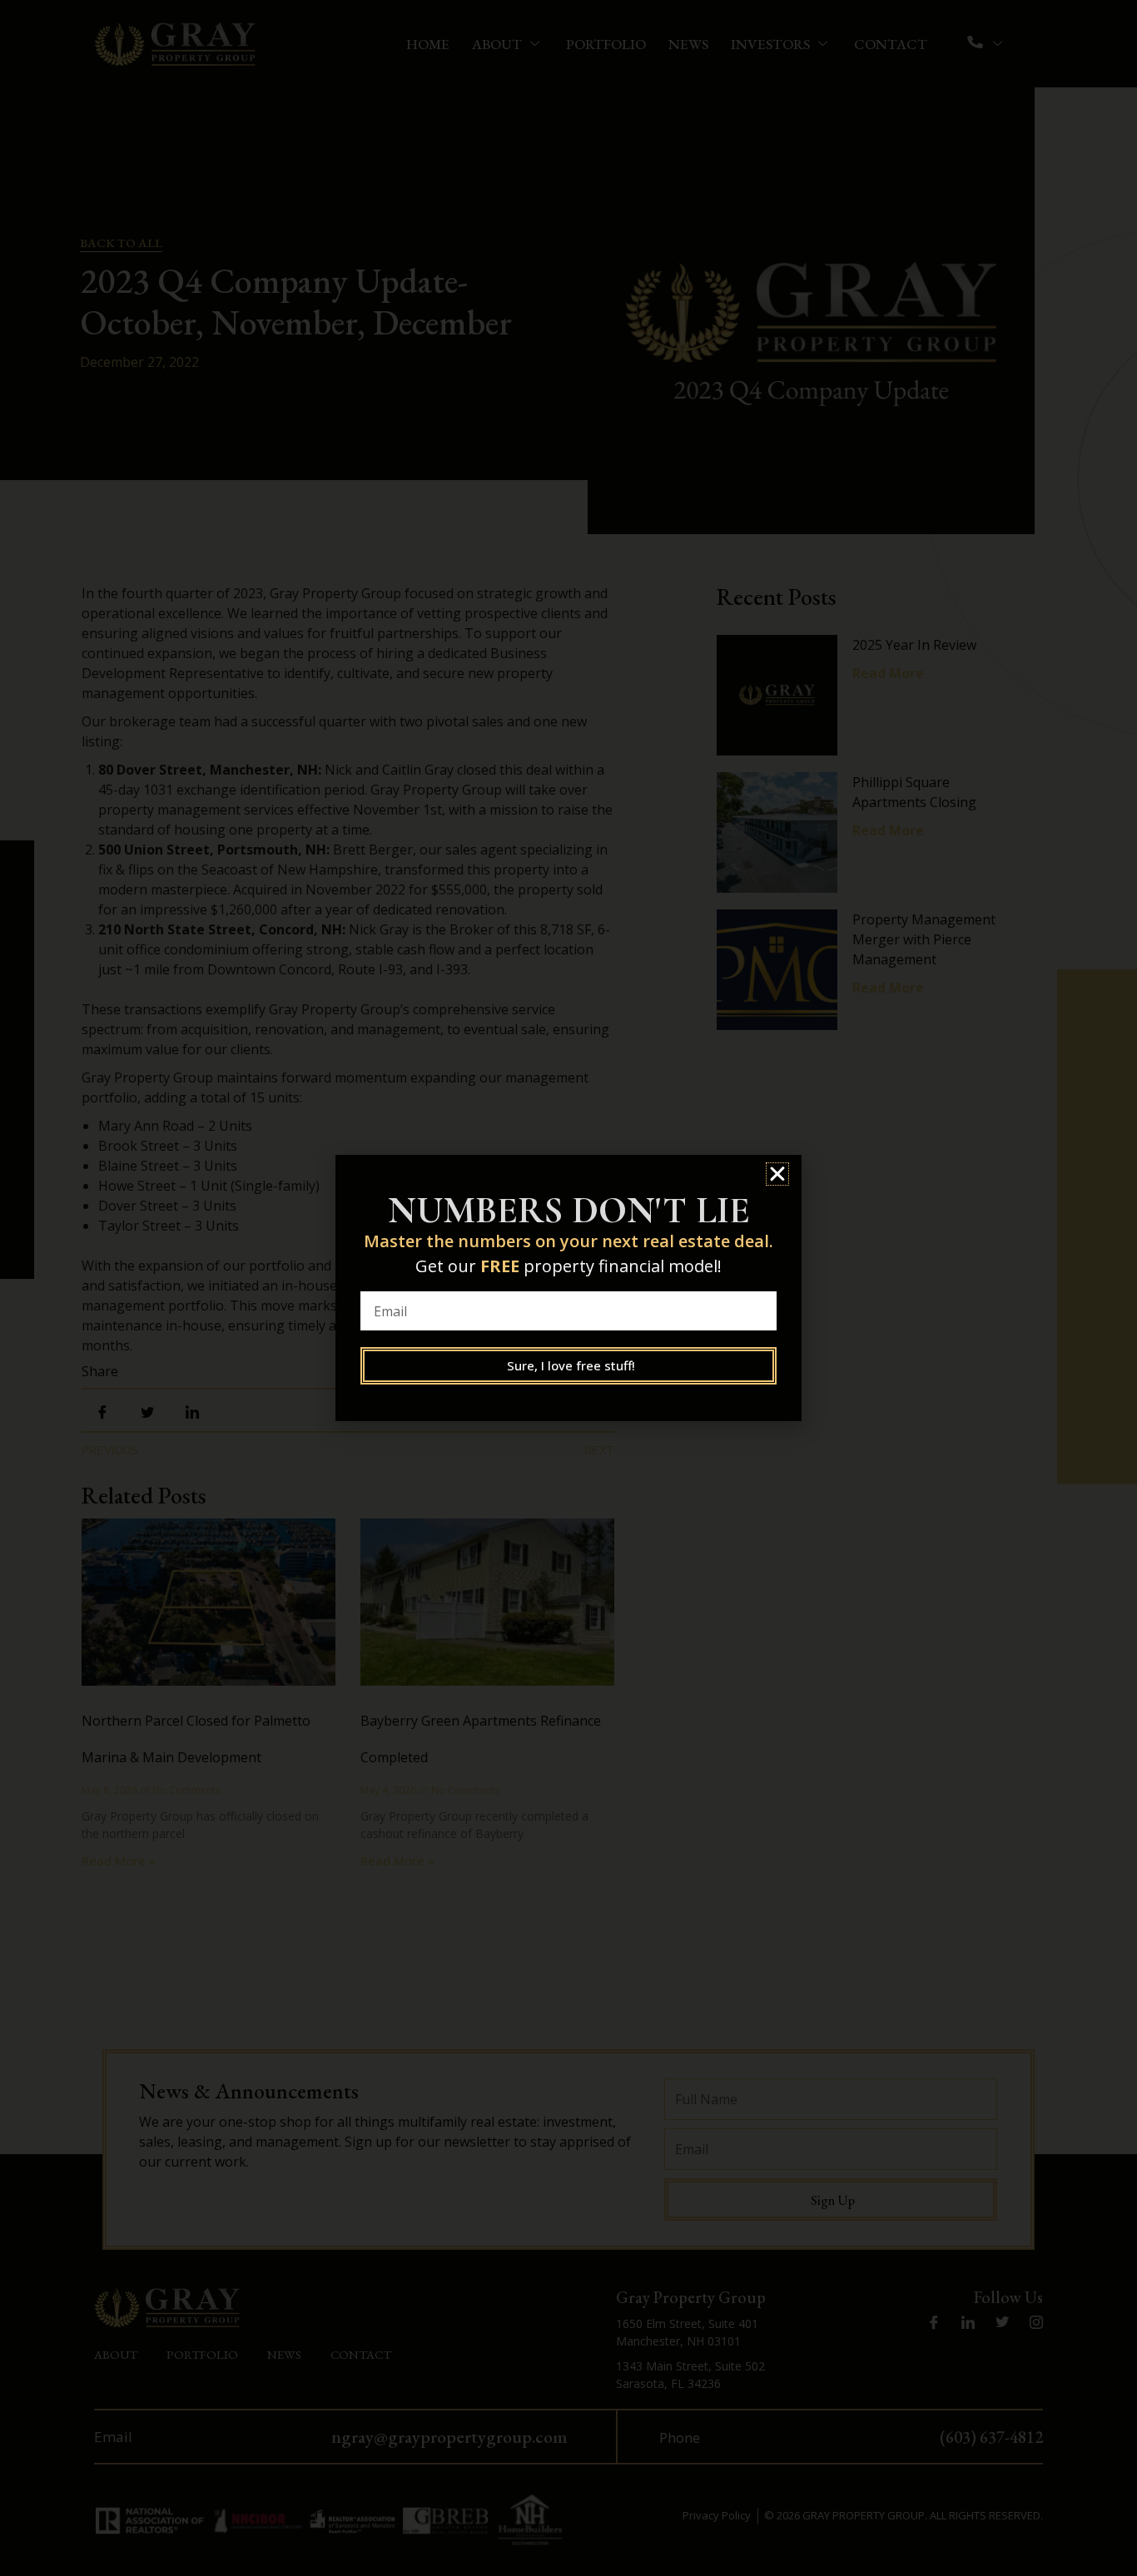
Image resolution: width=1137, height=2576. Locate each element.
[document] (568, 1288)
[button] (777, 1174)
